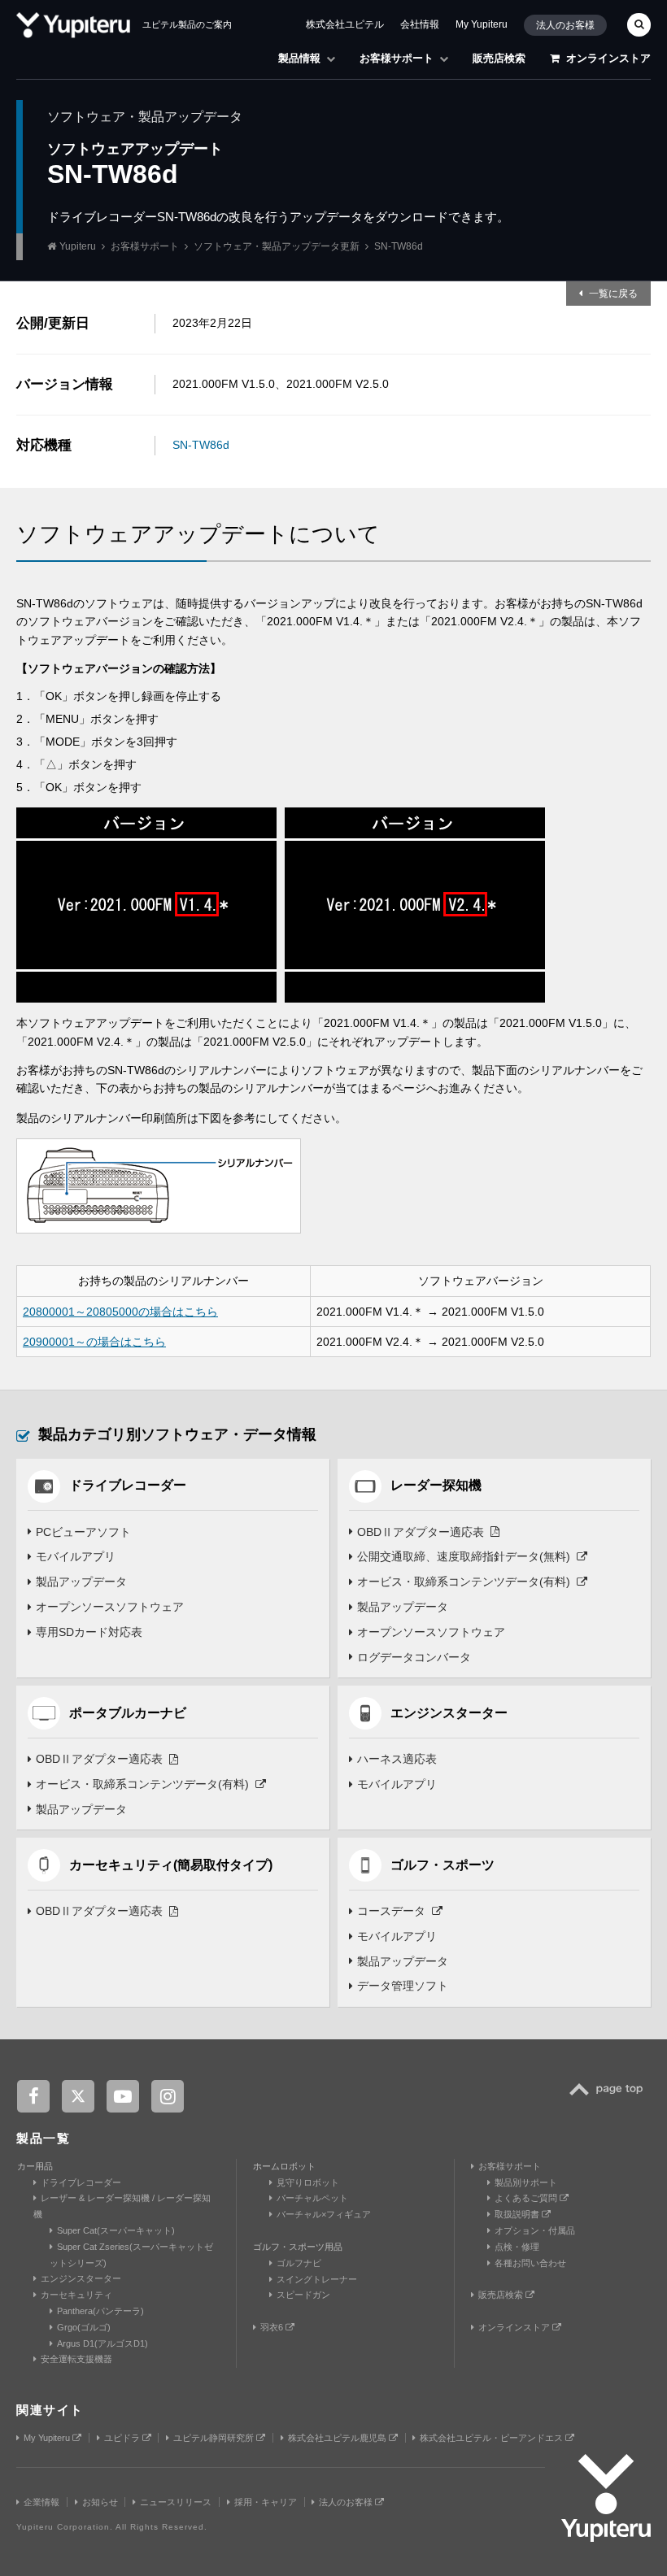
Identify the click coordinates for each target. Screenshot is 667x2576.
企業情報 (41, 2502)
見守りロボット (308, 2182)
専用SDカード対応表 (89, 1632)
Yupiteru (78, 246)
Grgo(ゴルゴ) (84, 2327)
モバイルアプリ (76, 1556)
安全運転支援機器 (76, 2359)
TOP (610, 2098)
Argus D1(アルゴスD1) (102, 2343)
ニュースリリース (176, 2502)
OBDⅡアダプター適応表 (421, 1532)
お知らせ (100, 2502)
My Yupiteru (482, 24)
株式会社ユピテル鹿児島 (338, 2438)
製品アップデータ (81, 1582)
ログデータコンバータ (414, 1657)
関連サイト (50, 2410)
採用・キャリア (266, 2502)
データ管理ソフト (403, 1986)
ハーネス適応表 (397, 1759)
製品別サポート (526, 2182)
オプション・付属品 (535, 2230)
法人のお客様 (565, 25)
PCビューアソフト (83, 1532)
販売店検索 (499, 58)
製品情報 (299, 58)
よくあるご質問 (527, 2198)
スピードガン (303, 2295)
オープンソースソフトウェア (110, 1607)
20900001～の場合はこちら (94, 1342)
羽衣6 (273, 2327)
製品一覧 (43, 2138)
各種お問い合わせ (530, 2263)
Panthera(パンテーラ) (100, 2311)
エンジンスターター (81, 2278)
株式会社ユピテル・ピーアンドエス (493, 2438)
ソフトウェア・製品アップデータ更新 (277, 246)
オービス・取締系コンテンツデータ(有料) (464, 1582)
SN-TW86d (201, 445)
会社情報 (420, 24)
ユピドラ (123, 2438)
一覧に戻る (613, 294)
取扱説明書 (518, 2214)
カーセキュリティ (76, 2295)
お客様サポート (397, 58)
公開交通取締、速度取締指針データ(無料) (464, 1556)
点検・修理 (517, 2247)
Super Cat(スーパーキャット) (116, 2230)
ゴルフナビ (299, 2263)
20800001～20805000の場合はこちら (120, 1312)
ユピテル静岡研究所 (215, 2438)
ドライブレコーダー (81, 2182)
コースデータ (391, 1911)
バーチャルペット (312, 2198)
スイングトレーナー (317, 2279)
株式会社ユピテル (345, 24)
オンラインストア (608, 58)
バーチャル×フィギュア (324, 2214)
